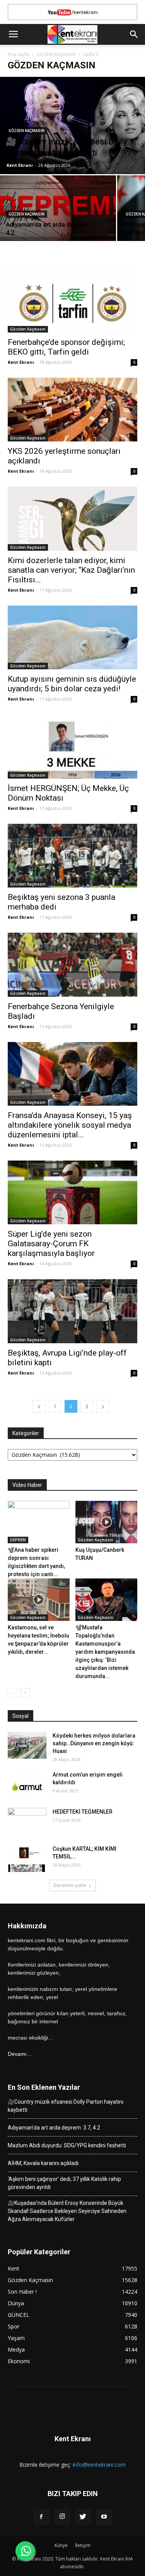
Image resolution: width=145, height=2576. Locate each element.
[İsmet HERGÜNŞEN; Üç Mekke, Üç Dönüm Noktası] (72, 746)
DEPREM (18, 1540)
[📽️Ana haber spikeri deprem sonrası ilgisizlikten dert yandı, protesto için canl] (39, 1522)
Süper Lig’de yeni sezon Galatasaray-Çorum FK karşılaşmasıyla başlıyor (51, 1244)
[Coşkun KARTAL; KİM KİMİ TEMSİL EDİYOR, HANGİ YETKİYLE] (27, 1858)
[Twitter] (83, 2517)
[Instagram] (62, 2517)
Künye (61, 2545)
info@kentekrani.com (99, 2465)
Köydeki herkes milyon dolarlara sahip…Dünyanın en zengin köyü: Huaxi (94, 1743)
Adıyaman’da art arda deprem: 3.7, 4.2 (54, 2128)
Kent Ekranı (20, 165)
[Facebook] (41, 2517)
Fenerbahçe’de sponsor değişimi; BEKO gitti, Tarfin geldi (66, 347)
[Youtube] (104, 2517)
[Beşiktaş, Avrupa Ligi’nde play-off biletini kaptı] (72, 1311)
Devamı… (20, 2054)
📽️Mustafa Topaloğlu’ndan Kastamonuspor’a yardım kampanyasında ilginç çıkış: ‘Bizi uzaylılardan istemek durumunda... (105, 1652)
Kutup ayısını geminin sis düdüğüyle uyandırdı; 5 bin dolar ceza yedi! (72, 684)
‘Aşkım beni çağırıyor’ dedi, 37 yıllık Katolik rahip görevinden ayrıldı (64, 2183)
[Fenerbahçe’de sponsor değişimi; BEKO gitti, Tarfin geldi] (72, 301)
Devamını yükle (70, 1885)
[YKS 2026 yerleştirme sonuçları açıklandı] (72, 410)
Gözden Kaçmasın (56, 54)
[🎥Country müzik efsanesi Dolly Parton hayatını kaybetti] (72, 126)
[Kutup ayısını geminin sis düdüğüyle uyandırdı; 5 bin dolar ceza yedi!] (72, 637)
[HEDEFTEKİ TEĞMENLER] (27, 1821)
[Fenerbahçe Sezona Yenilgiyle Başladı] (72, 965)
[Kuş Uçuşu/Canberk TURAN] (106, 1522)
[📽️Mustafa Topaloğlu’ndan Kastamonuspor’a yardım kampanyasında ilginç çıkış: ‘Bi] (106, 1600)
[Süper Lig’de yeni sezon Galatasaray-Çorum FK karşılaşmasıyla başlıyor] (72, 1192)
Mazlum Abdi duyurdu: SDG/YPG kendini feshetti (67, 2145)
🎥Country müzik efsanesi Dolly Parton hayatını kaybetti (66, 2106)
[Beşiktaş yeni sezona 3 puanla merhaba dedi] (72, 856)
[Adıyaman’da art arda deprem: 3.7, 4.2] (58, 219)
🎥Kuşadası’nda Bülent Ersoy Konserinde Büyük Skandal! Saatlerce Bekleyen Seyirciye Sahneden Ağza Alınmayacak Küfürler (67, 2211)
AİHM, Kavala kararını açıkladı (43, 2163)
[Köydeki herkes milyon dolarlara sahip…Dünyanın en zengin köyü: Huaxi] (27, 1745)
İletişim (83, 2545)
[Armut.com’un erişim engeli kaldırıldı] (27, 1784)
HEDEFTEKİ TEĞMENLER (83, 1812)
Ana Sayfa (18, 54)
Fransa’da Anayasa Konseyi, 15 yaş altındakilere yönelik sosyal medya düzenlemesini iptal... (70, 1125)
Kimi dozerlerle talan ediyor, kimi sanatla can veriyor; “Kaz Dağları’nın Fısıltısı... (71, 570)
